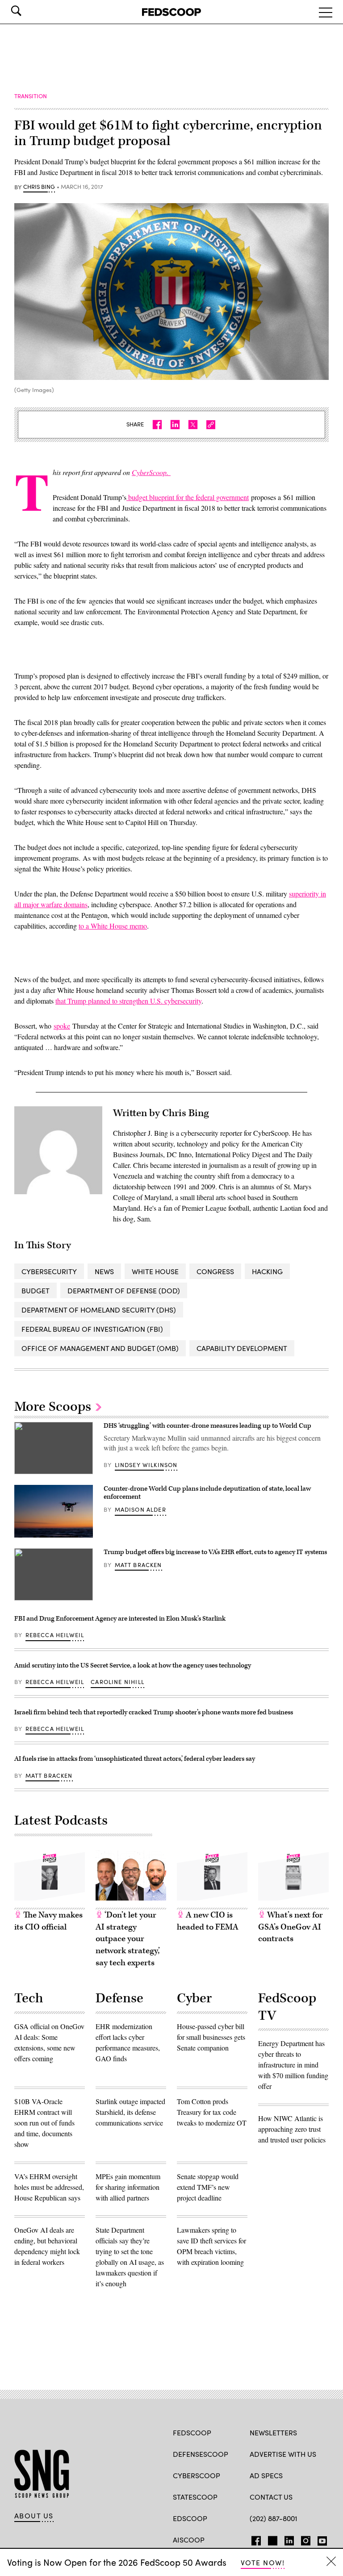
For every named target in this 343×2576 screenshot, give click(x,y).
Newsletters (273, 2432)
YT (320, 2539)
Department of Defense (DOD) (124, 1290)
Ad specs (266, 2475)
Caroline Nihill (117, 1682)
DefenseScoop (201, 2454)
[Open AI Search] (29, 11)
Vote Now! (263, 2562)
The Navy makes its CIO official (48, 1921)
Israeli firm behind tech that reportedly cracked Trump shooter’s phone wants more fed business (154, 1712)
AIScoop (189, 2540)
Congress (215, 1271)
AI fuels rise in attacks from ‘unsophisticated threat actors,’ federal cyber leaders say (135, 1759)
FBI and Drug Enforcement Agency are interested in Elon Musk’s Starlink (120, 1619)
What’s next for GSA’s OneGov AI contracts (291, 1927)
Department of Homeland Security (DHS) (99, 1310)
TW (271, 2539)
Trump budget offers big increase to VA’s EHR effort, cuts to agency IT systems (215, 1552)
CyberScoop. (151, 472)
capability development (242, 1348)
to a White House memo (113, 926)
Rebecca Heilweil (55, 1635)
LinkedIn (289, 2539)
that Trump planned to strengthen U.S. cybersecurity (128, 1001)
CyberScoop (197, 2475)
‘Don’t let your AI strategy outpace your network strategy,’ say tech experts (128, 1939)
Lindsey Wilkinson (146, 1465)
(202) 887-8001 (274, 2518)
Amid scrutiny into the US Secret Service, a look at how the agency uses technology (133, 1665)
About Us (34, 2516)
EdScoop (190, 2518)
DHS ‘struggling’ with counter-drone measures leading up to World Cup (207, 1426)
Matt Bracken (138, 1565)
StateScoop (195, 2497)
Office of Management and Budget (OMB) (100, 1348)
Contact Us (271, 2497)
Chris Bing (39, 187)
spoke (62, 1026)
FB (254, 2539)
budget (36, 1290)
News (104, 1271)
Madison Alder (140, 1509)
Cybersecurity (49, 1271)
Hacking (267, 1271)
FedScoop (192, 2432)
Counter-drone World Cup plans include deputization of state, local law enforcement (207, 1493)
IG (303, 2539)
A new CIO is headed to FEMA (208, 1921)
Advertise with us (283, 2454)
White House (155, 1271)
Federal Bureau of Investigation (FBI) (92, 1329)
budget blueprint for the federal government (188, 497)
